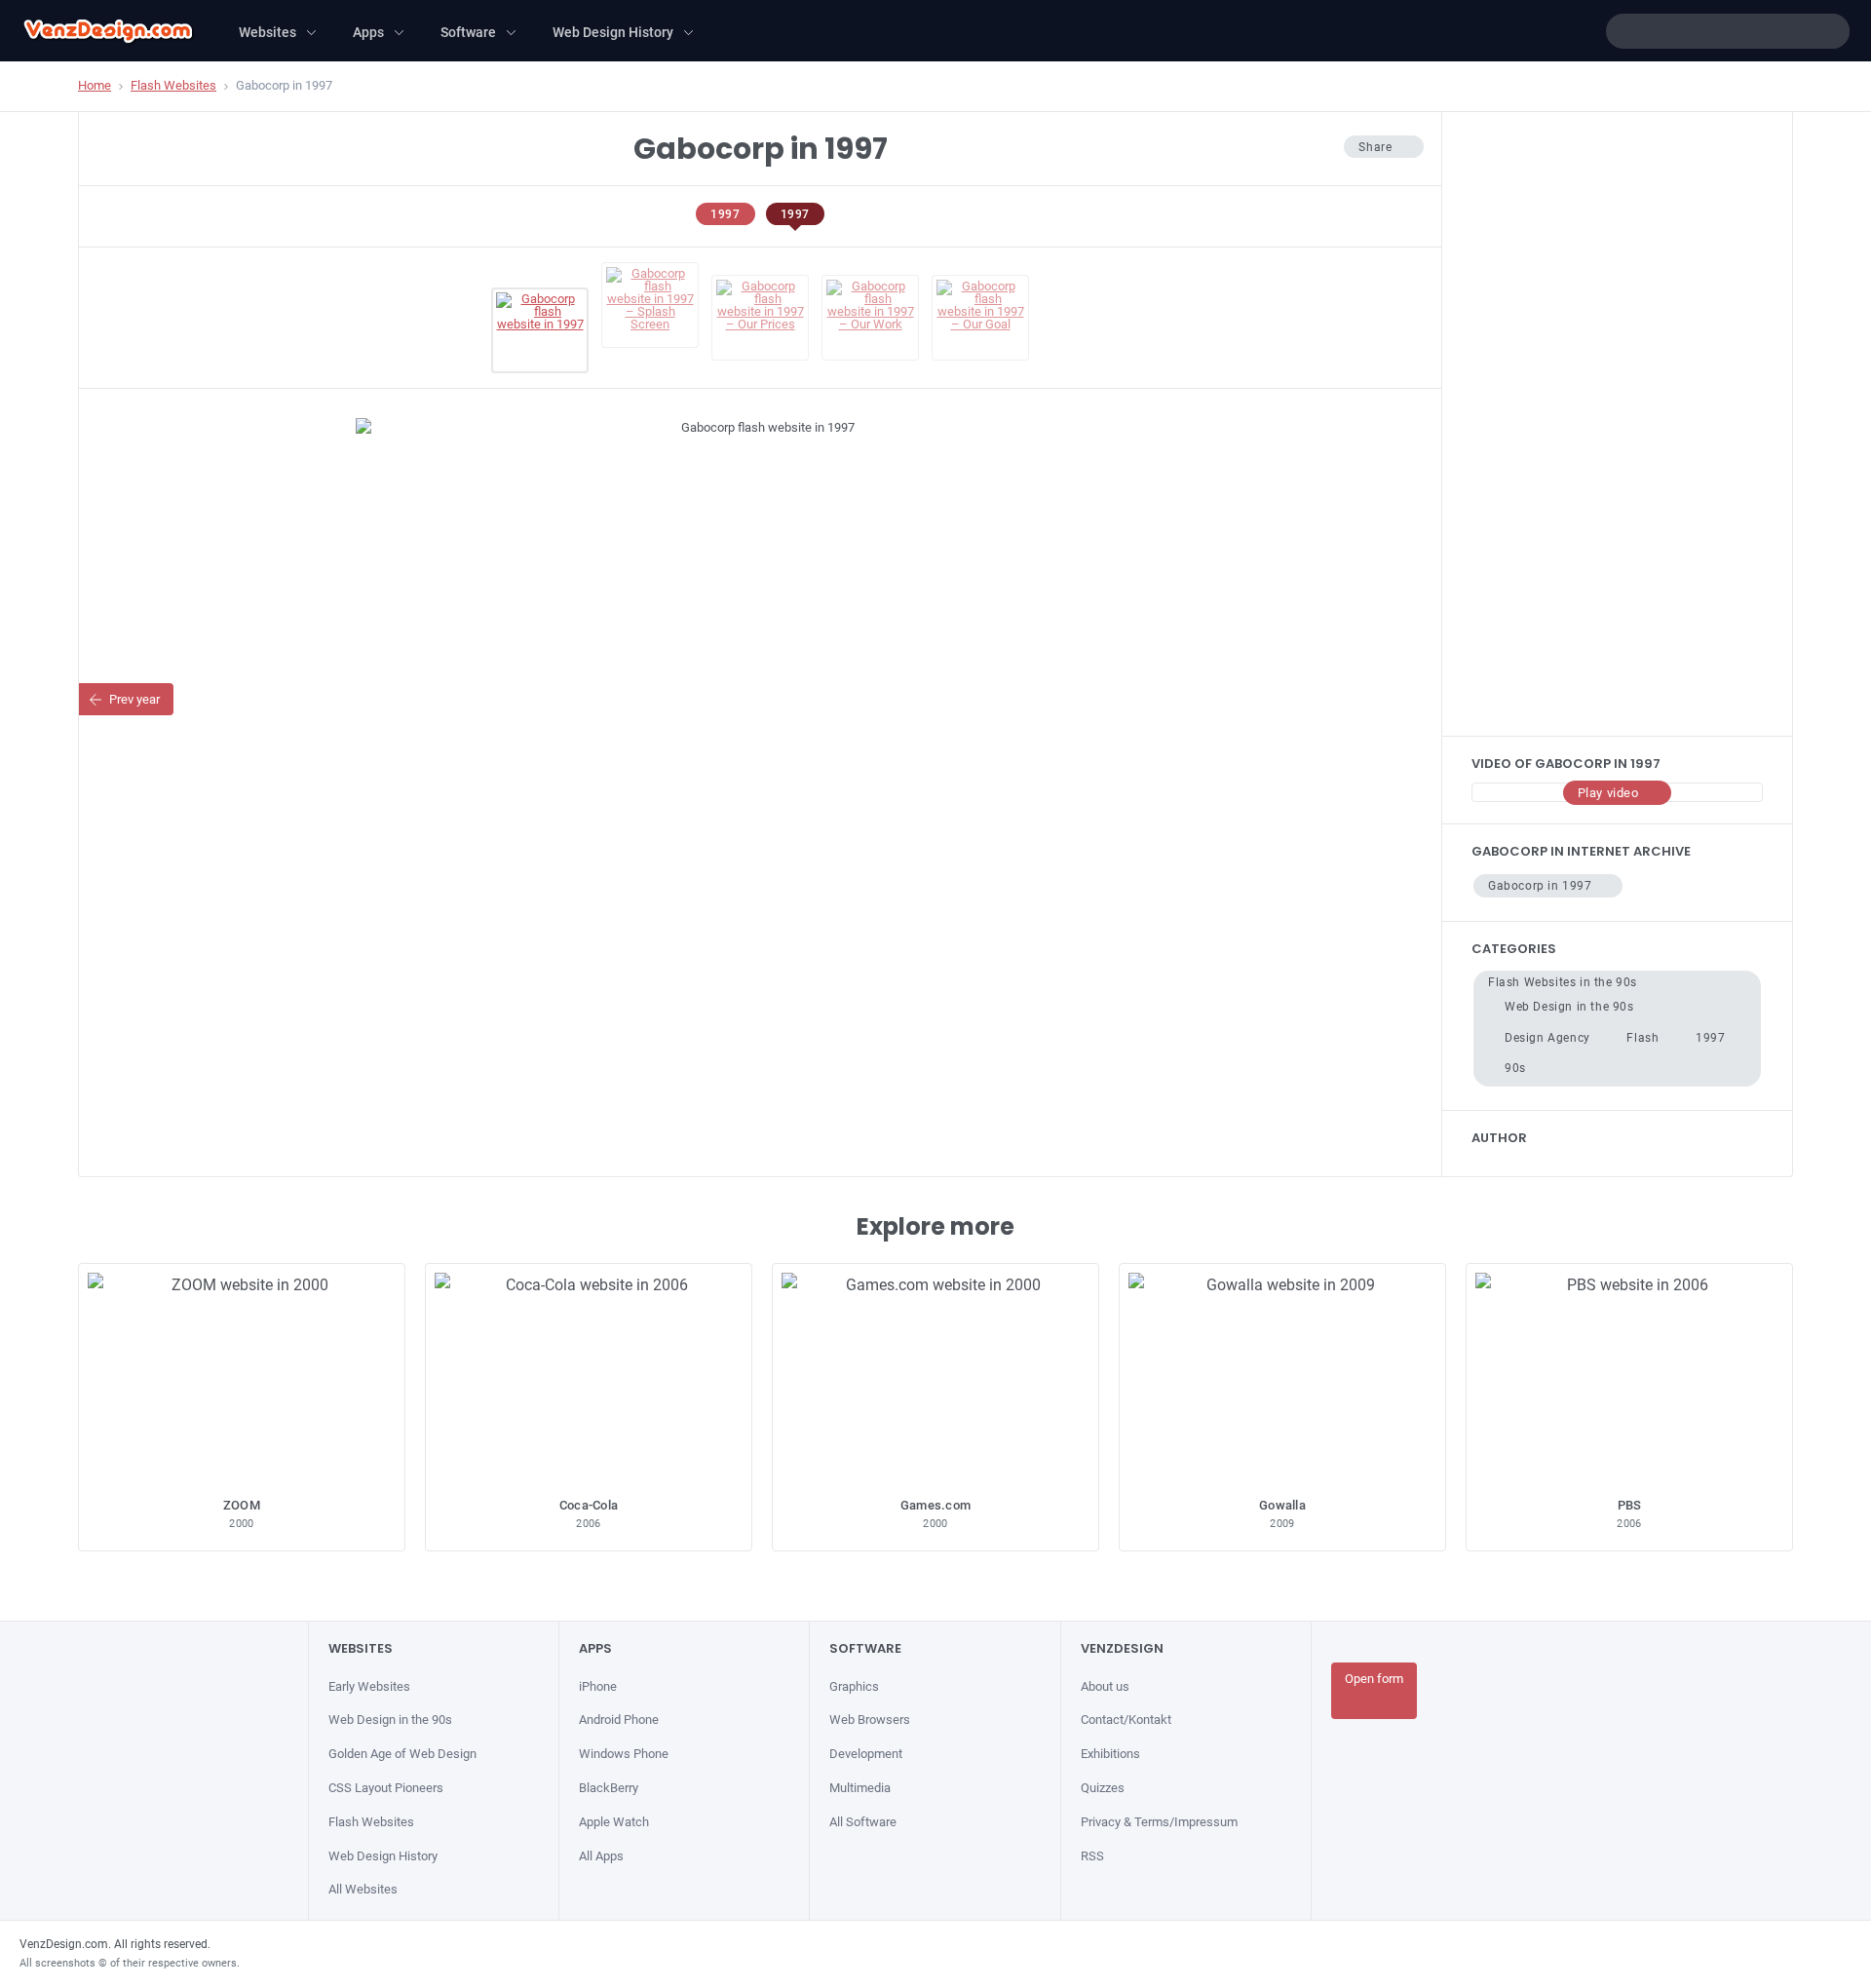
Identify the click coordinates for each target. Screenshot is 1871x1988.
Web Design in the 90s (1569, 1007)
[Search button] (1832, 31)
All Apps (601, 1856)
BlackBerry (609, 1788)
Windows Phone (624, 1754)
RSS (1092, 1856)
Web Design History (613, 32)
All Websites (363, 1889)
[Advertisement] (1617, 424)
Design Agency (1547, 1038)
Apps (368, 32)
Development (866, 1754)
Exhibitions (1110, 1754)
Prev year (134, 699)
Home (95, 85)
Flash (1642, 1038)
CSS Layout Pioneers (386, 1788)
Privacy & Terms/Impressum (1159, 1822)
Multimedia (860, 1788)
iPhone (598, 1686)
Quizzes (1103, 1788)
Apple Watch (614, 1822)
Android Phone (619, 1720)
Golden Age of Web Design (402, 1754)
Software (468, 32)
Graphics (854, 1686)
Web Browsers (870, 1720)
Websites (267, 32)
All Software (863, 1822)
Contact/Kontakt (1126, 1720)
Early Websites (369, 1686)
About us (1105, 1686)
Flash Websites (173, 85)
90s (1515, 1068)
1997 (725, 214)
